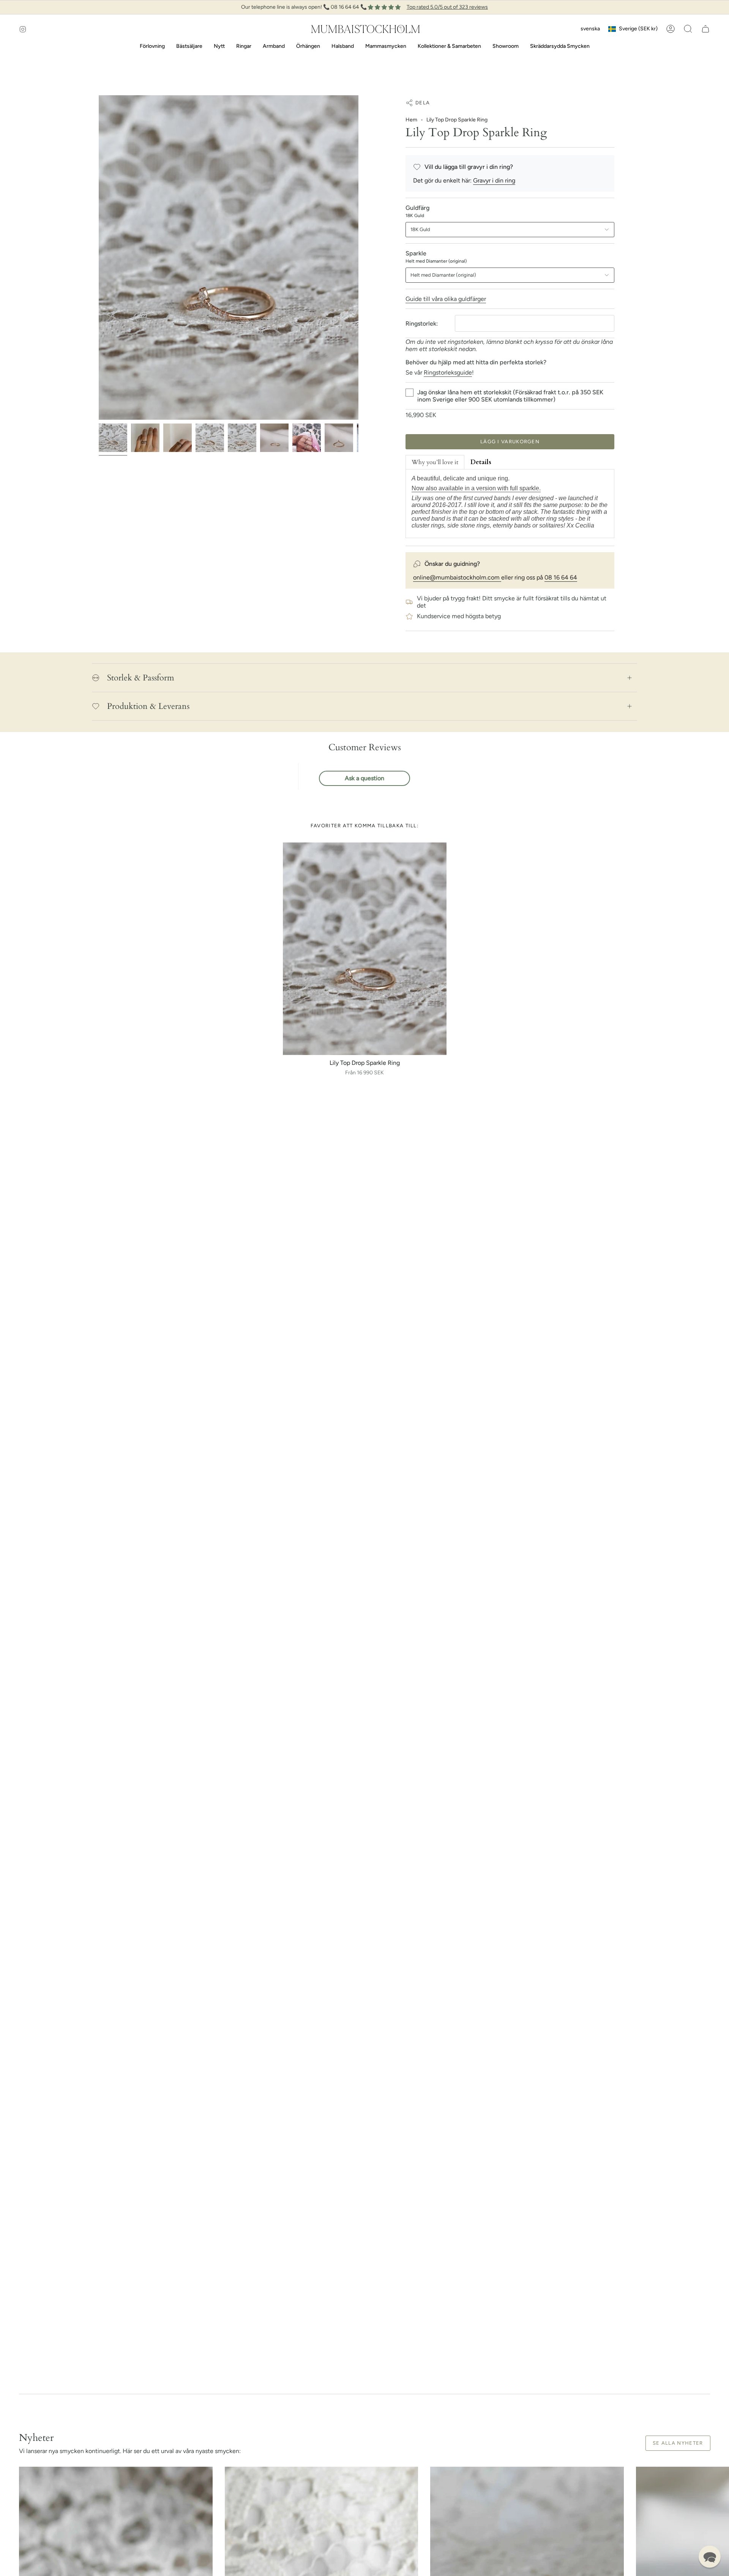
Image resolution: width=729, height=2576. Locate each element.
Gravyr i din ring (494, 180)
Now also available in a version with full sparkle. (476, 488)
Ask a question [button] (364, 778)
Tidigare (99, 258)
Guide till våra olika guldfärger (446, 299)
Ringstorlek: (422, 324)
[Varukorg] (705, 29)
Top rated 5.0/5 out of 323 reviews (447, 7)
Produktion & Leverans (148, 706)
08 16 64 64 (561, 577)
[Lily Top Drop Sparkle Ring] (365, 949)
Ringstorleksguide (448, 372)
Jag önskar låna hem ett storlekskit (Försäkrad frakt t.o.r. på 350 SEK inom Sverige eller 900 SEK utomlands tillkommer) (510, 396)
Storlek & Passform (141, 678)
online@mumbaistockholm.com (457, 577)
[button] (688, 29)
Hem (411, 120)
